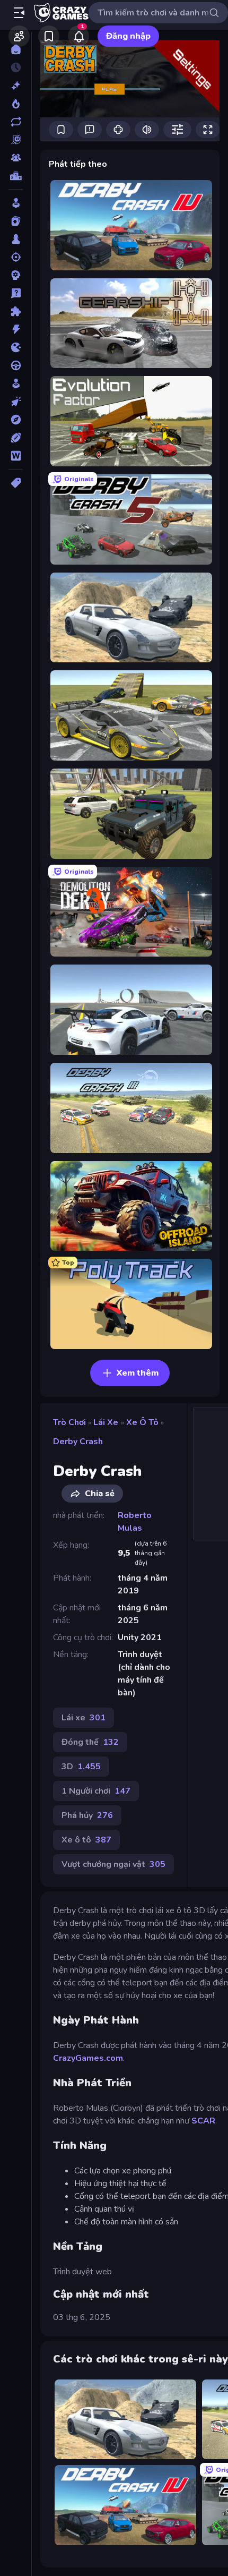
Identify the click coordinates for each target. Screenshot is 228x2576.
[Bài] (16, 221)
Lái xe (106, 1422)
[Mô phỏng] (16, 383)
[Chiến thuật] (16, 275)
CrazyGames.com (88, 2058)
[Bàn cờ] (16, 239)
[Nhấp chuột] (16, 402)
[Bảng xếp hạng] (16, 176)
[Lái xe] (16, 365)
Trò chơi (69, 1422)
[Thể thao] (16, 438)
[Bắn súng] (16, 257)
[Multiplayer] (16, 158)
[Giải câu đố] (16, 293)
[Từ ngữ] (16, 456)
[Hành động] (16, 329)
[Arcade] (16, 203)
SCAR (203, 2121)
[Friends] (19, 36)
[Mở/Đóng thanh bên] (19, 13)
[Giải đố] (16, 311)
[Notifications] (78, 36)
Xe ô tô (142, 1422)
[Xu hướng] (16, 104)
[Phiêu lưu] (16, 420)
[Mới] (16, 86)
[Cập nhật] (16, 122)
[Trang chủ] (16, 49)
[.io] (16, 347)
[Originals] (16, 140)
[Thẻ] (16, 483)
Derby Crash (78, 1441)
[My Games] (49, 36)
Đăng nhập (128, 36)
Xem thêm (138, 1373)
